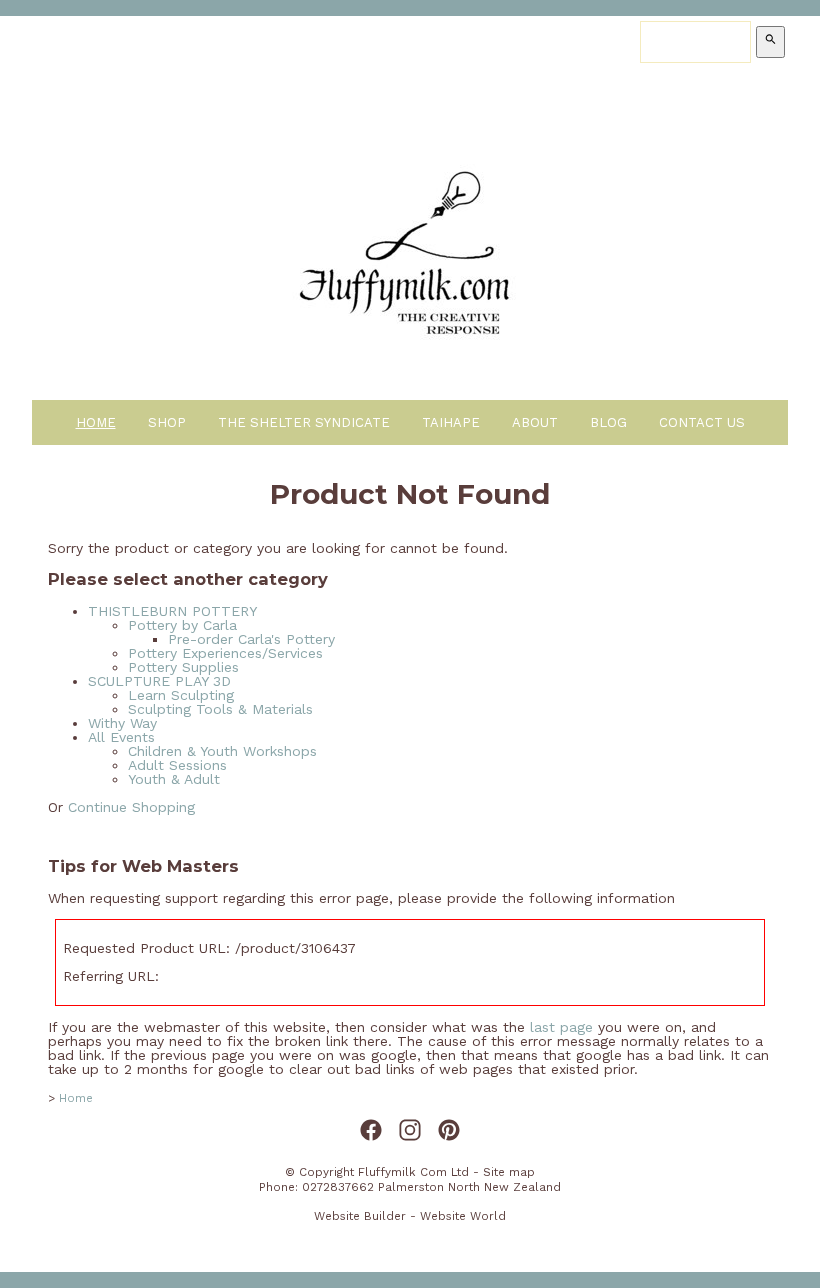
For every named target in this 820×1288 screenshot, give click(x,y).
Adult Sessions (177, 765)
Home (96, 422)
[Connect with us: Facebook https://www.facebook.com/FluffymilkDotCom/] (371, 1131)
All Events (121, 737)
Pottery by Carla (182, 625)
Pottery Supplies (183, 667)
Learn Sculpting (181, 695)
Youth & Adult (174, 779)
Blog (608, 422)
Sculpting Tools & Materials (220, 709)
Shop (167, 422)
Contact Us (702, 422)
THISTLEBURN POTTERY (172, 611)
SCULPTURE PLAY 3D (159, 681)
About (535, 422)
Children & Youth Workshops (222, 751)
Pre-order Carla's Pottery (251, 639)
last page (561, 1027)
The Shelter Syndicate (304, 422)
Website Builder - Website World (410, 1216)
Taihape (451, 422)
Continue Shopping (131, 807)
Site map (509, 1172)
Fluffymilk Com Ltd (413, 1172)
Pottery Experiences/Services (225, 653)
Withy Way (122, 723)
